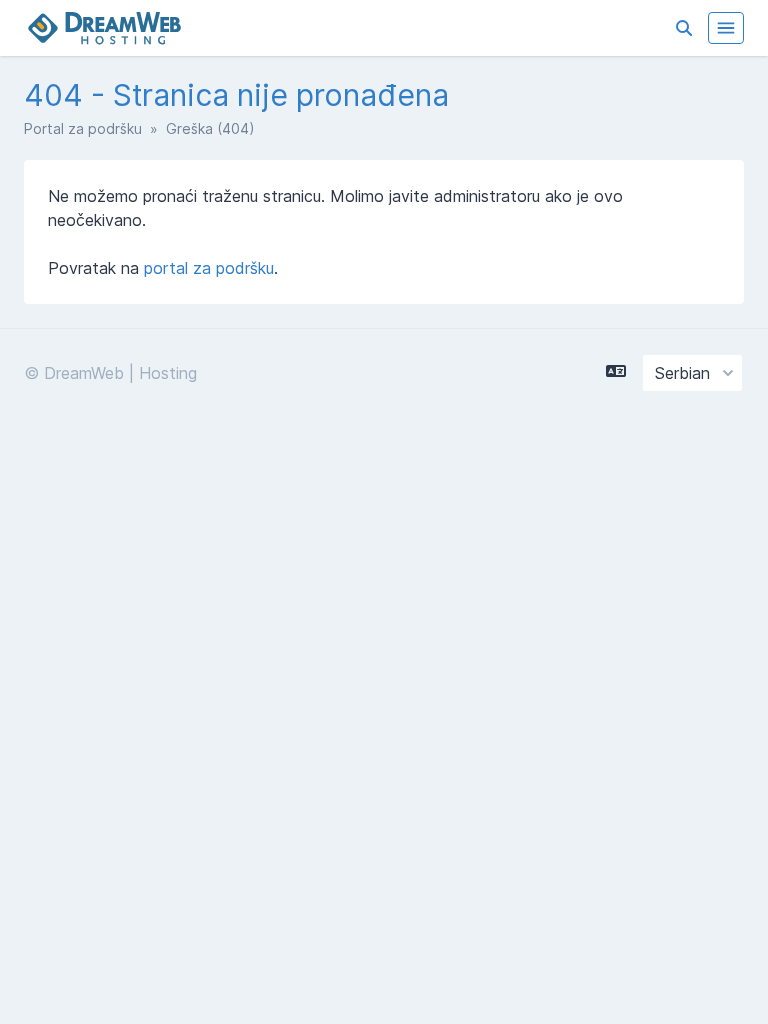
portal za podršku (209, 268)
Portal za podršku (83, 128)
